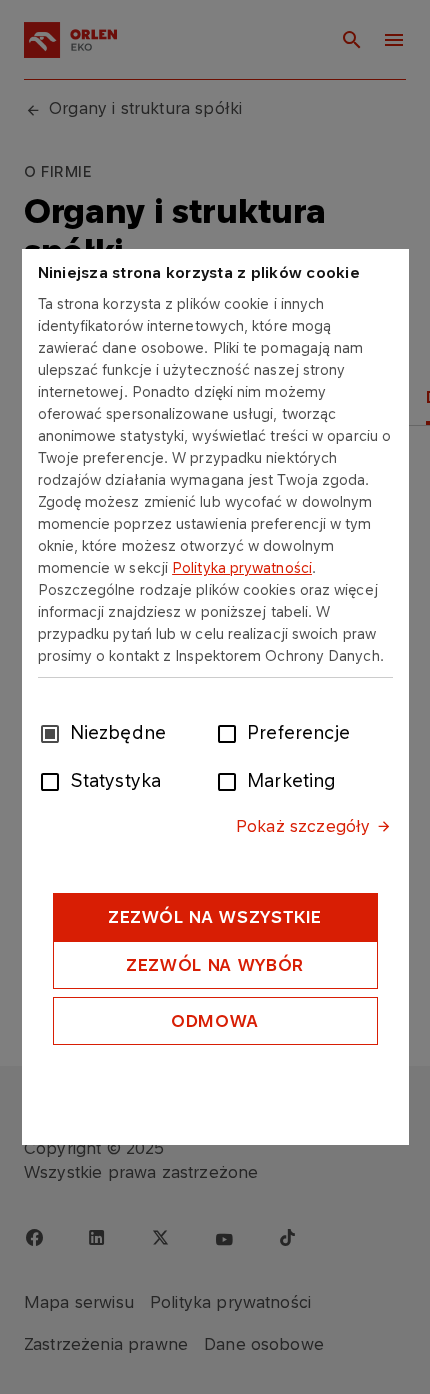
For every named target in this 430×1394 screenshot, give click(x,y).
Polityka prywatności (242, 567)
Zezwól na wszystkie (215, 917)
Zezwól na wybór (215, 965)
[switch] (231, 732)
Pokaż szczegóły (303, 826)
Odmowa (215, 1021)
